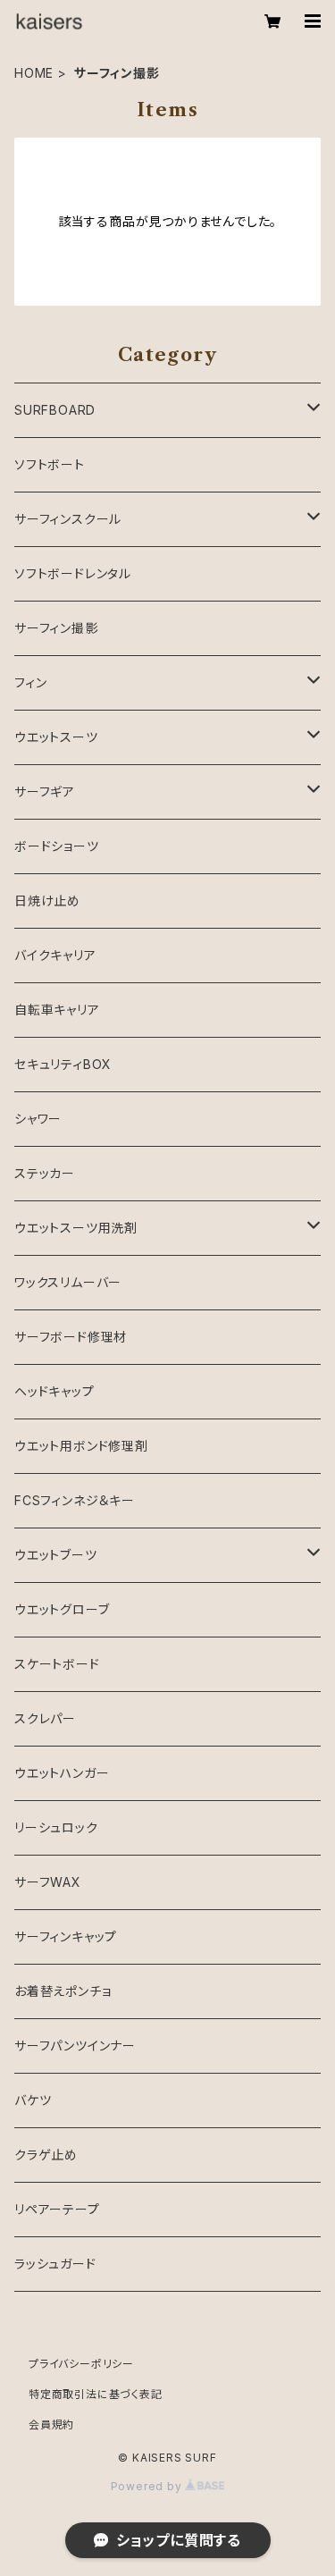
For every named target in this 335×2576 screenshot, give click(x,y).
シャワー (38, 1119)
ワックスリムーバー (68, 1282)
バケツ (33, 2100)
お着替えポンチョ (63, 1991)
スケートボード (57, 1664)
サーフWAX (48, 1882)
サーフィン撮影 (56, 628)
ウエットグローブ (62, 1609)
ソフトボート (50, 464)
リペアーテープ (57, 2209)
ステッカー (45, 1173)
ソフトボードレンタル (73, 573)
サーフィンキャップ (66, 1936)
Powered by (148, 2486)
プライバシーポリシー (81, 2364)
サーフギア (45, 791)
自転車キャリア (57, 1010)
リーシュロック (56, 1827)
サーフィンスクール (68, 519)
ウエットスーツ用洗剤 (76, 1228)
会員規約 (51, 2424)
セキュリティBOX (63, 1064)
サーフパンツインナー (75, 2046)
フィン (30, 682)
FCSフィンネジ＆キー (75, 1500)
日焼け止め (47, 901)
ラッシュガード (55, 2264)
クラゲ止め (46, 2155)
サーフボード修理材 (71, 1337)
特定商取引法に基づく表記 (96, 2394)
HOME (34, 73)
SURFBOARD (55, 410)
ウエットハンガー (62, 1773)
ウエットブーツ (56, 1555)
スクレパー (45, 1718)
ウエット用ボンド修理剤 (81, 1446)
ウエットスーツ (56, 737)
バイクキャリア (55, 955)
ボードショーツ (57, 846)
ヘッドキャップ (54, 1391)
